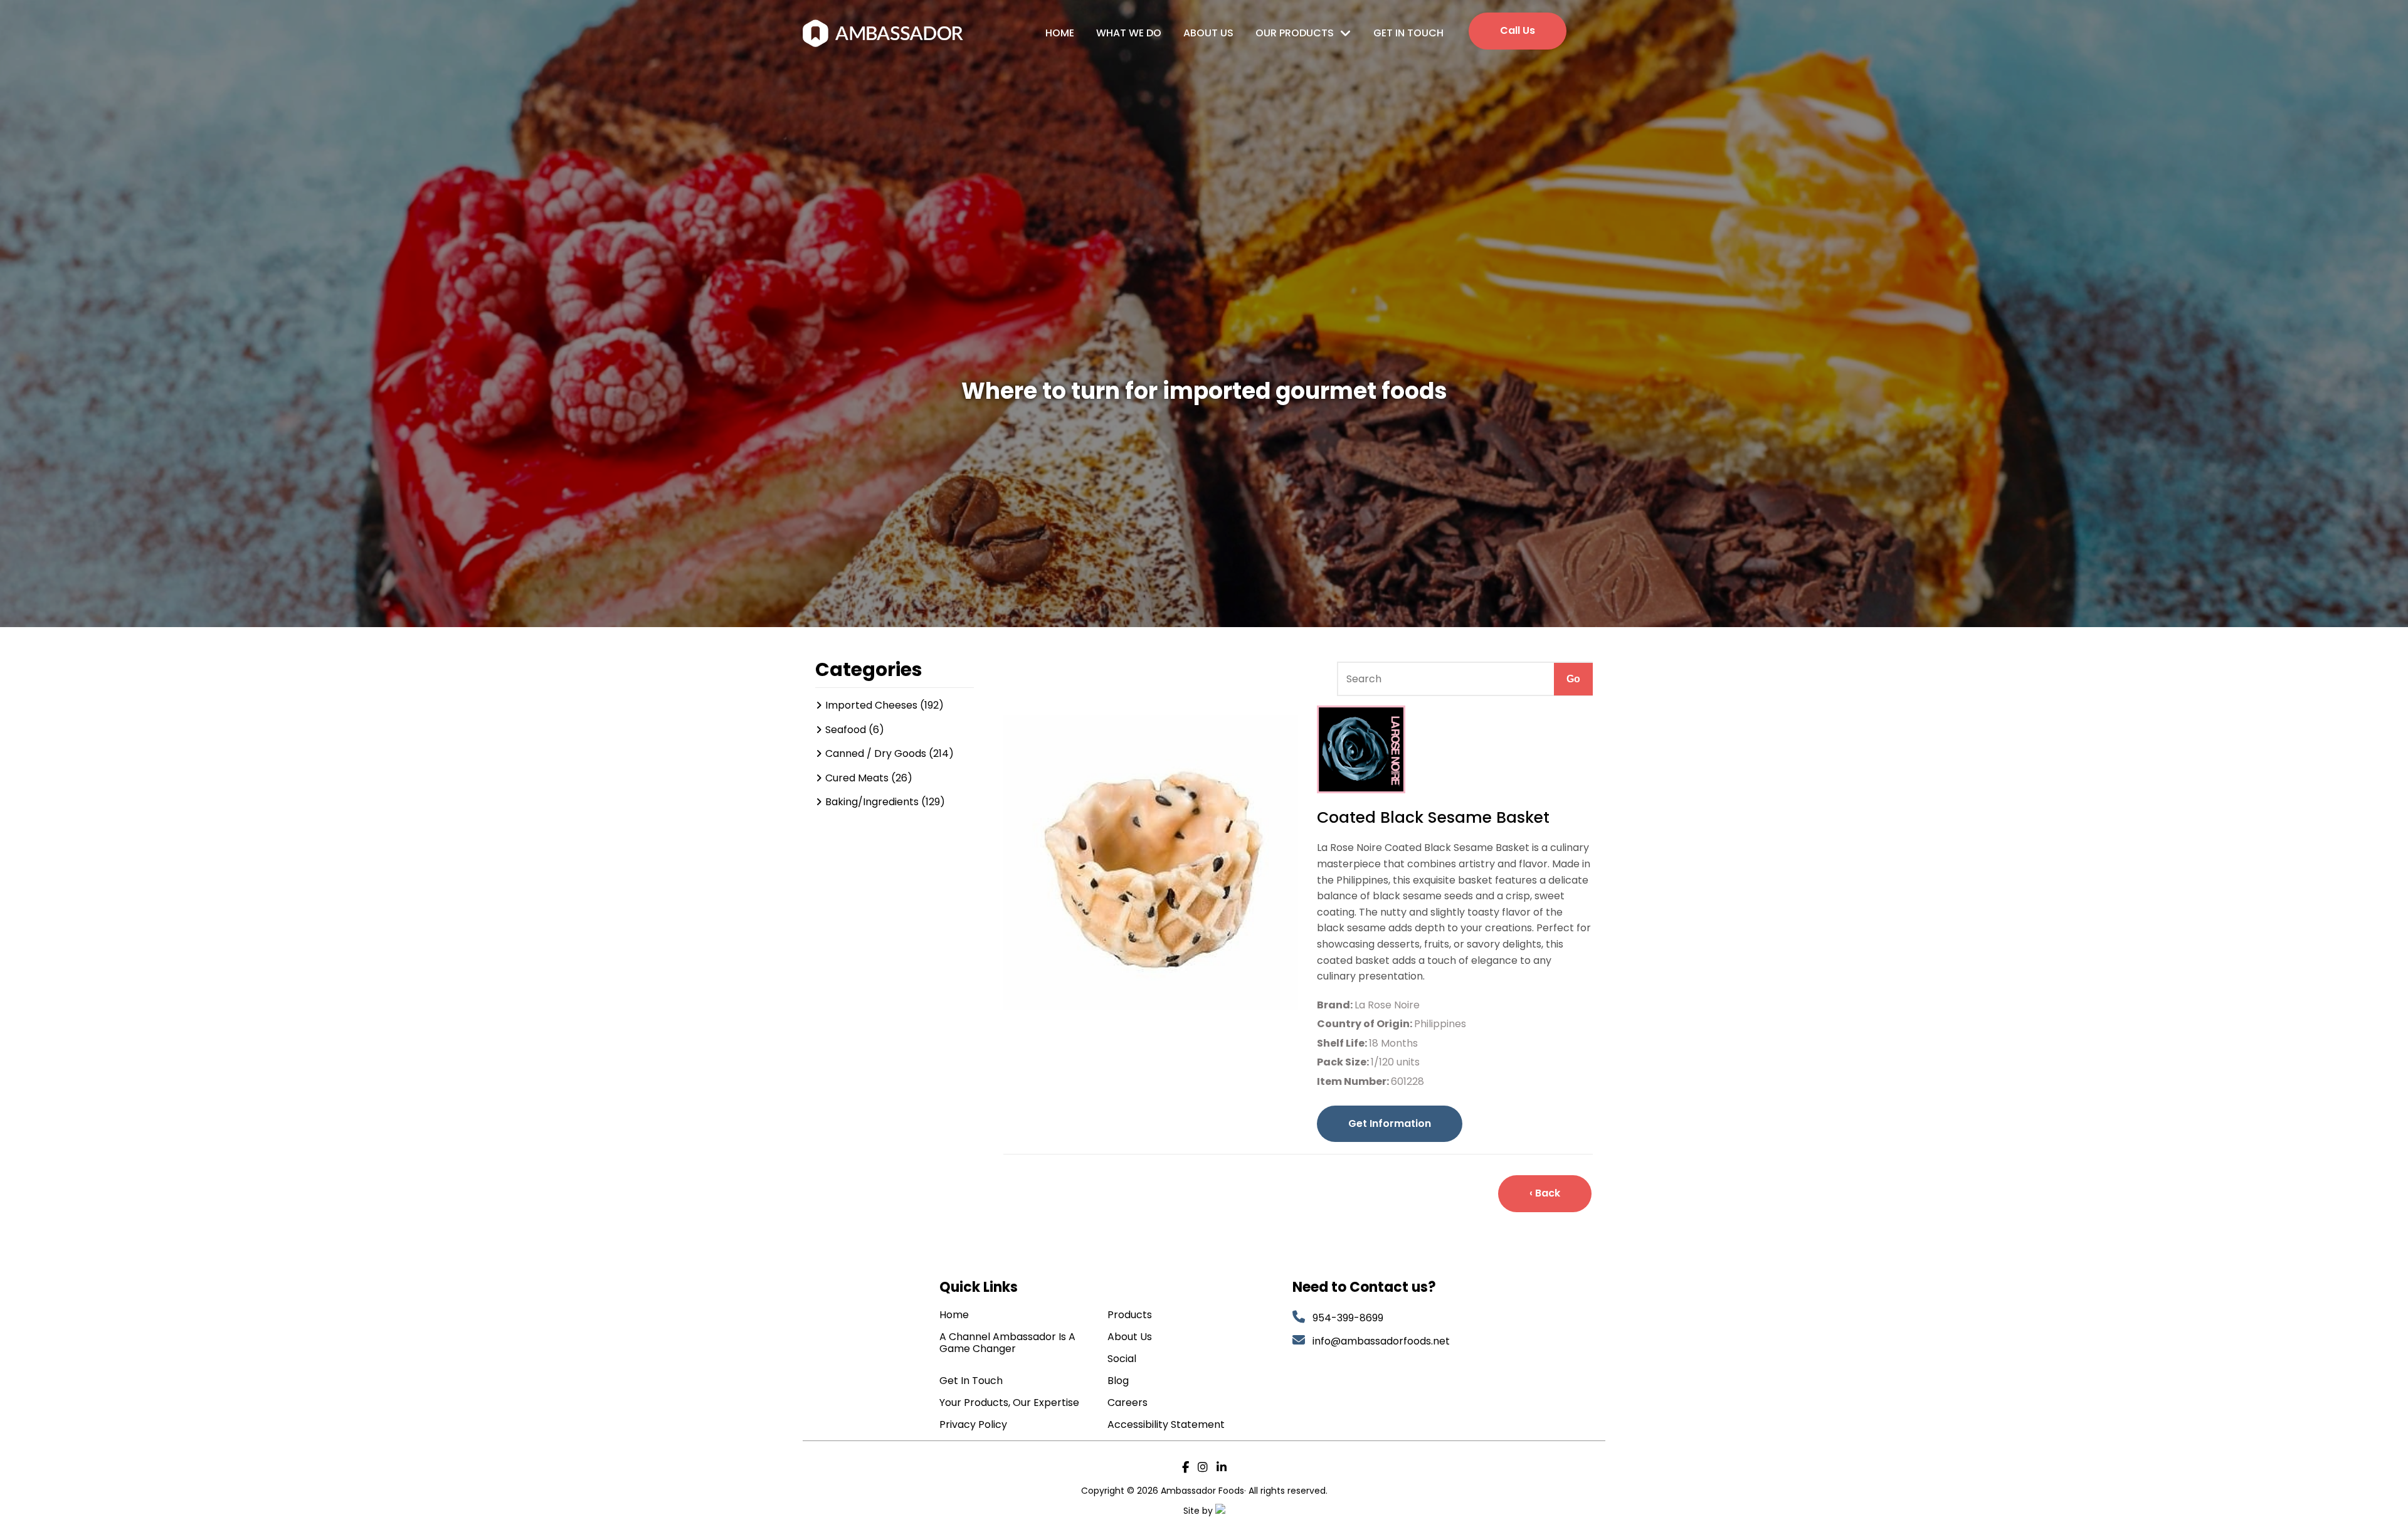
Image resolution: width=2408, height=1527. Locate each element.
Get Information (1390, 1123)
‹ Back (1545, 1193)
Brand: (1336, 1005)
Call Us (1518, 30)
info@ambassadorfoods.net (1382, 1341)
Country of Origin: (1365, 1024)
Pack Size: (1344, 1062)
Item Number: (1354, 1081)
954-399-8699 (1348, 1318)
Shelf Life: (1343, 1043)
